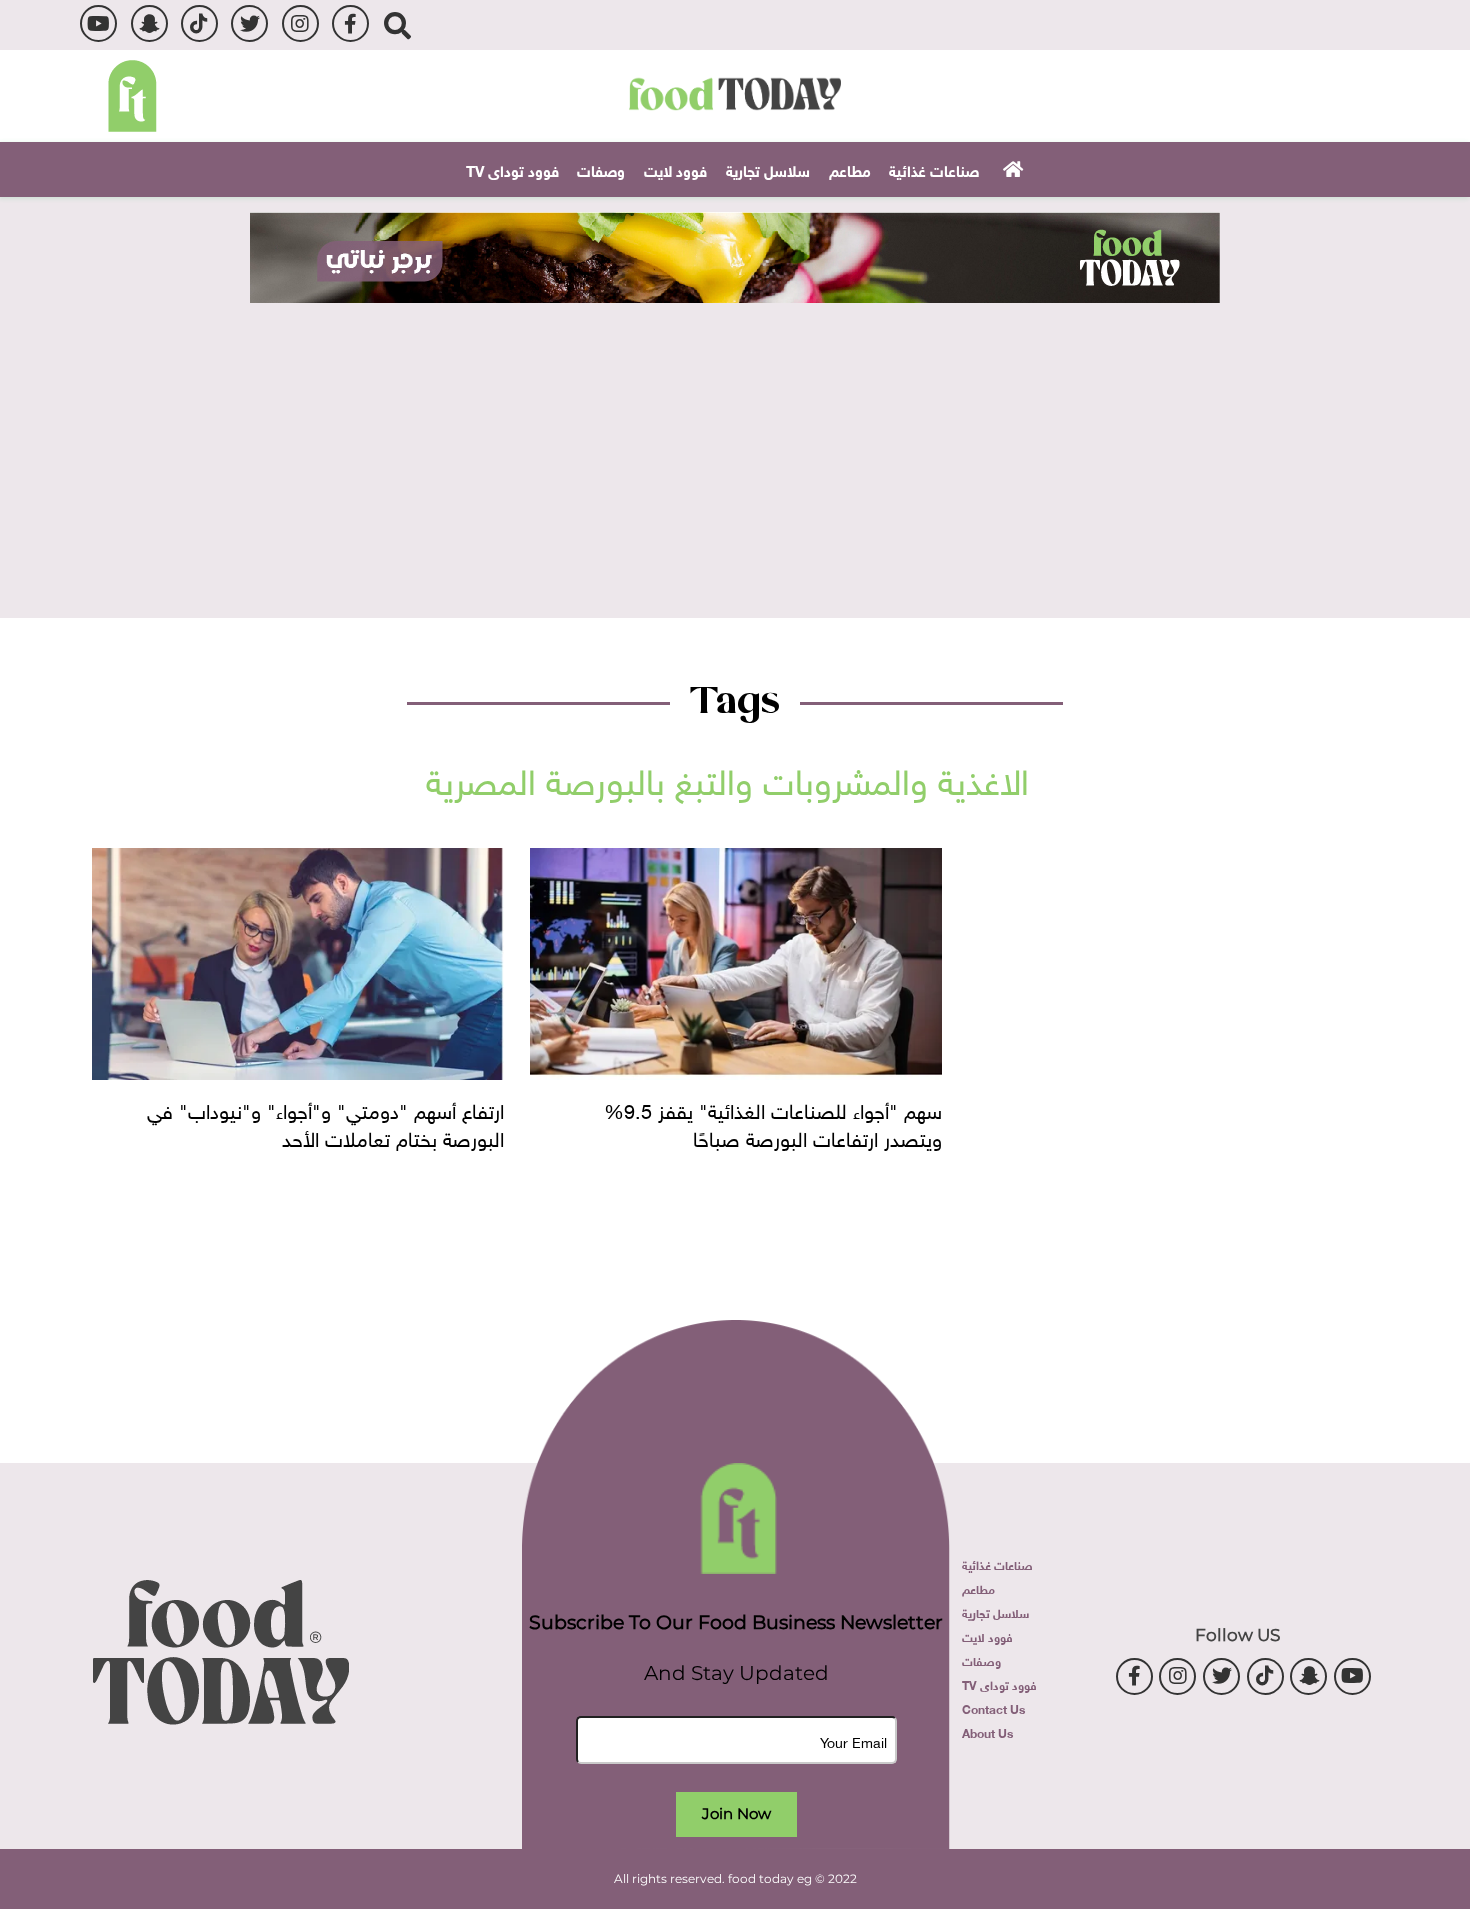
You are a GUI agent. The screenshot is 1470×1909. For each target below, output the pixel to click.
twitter (249, 23)
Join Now (736, 1813)
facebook (350, 23)
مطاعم (850, 169)
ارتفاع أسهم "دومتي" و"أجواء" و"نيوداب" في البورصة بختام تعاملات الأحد (325, 1122)
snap (149, 23)
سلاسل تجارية (768, 169)
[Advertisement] (735, 453)
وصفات (601, 169)
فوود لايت (675, 169)
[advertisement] (735, 257)
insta (300, 23)
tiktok (199, 23)
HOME (1010, 168)
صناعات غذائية (934, 169)
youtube (98, 23)
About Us (987, 1732)
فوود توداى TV (512, 169)
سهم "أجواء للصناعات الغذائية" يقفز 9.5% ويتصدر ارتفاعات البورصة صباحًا (773, 1122)
